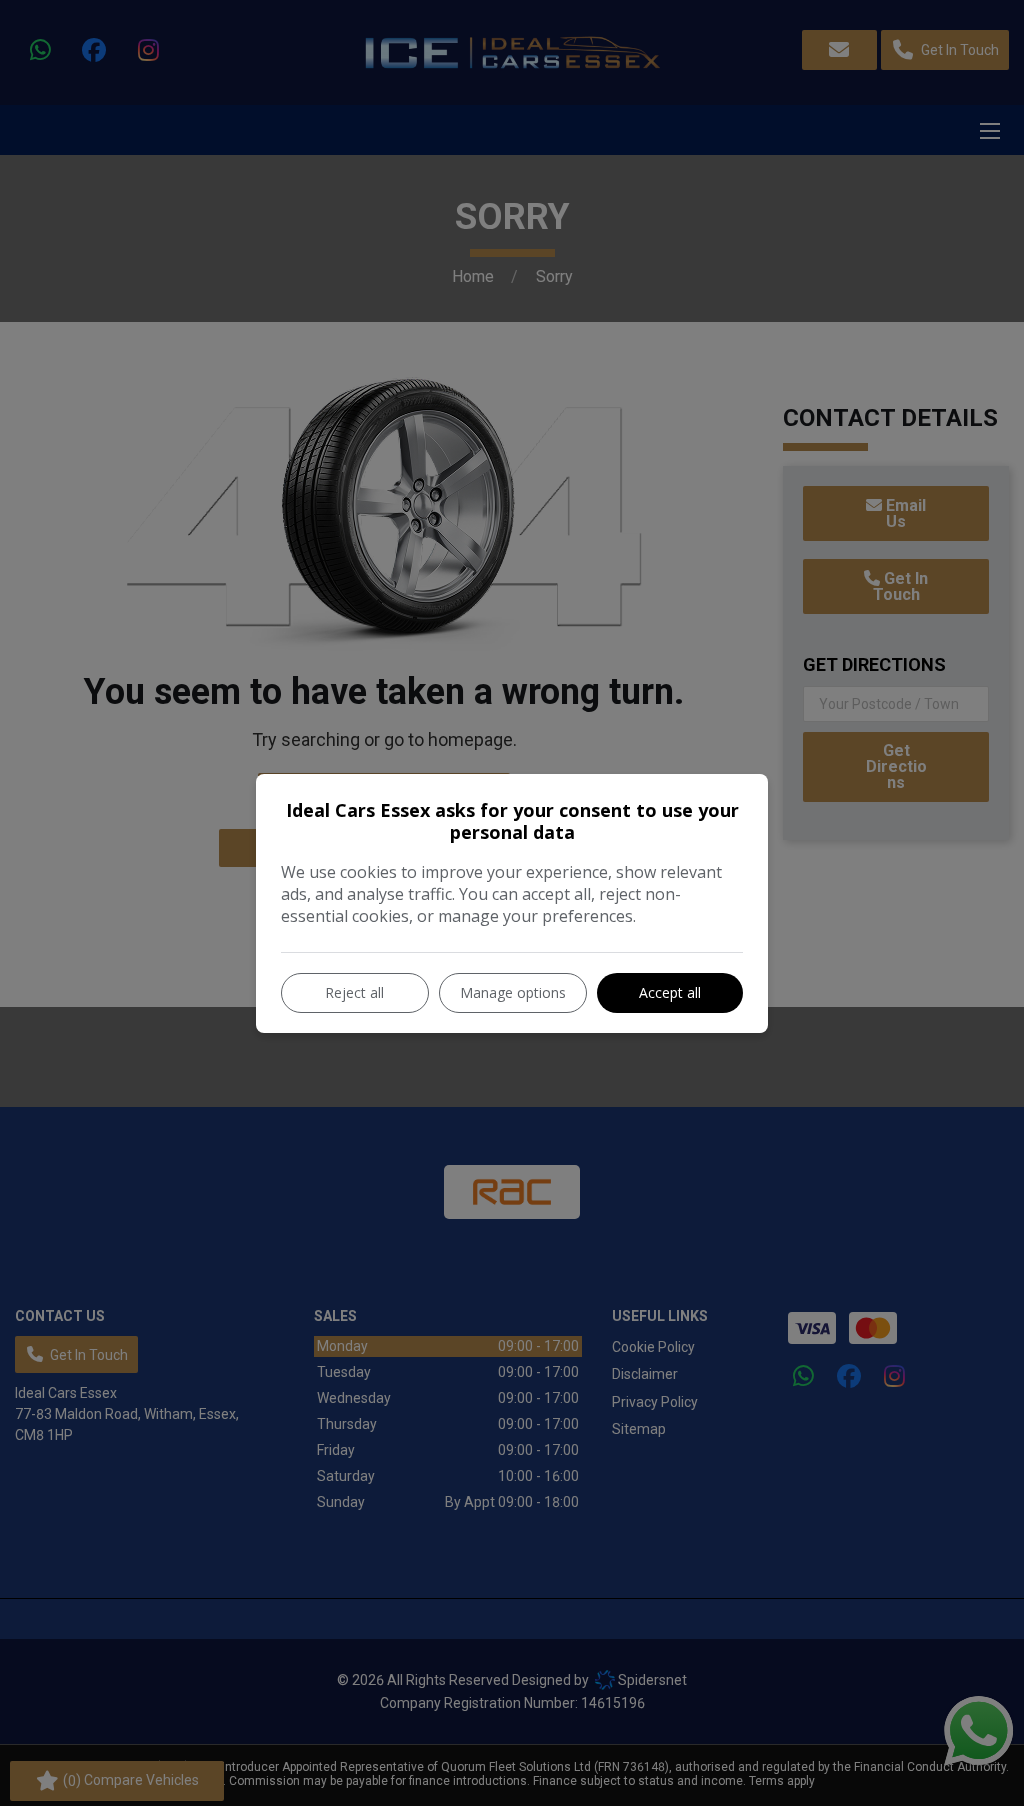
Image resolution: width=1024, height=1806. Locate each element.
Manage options (513, 992)
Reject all (354, 992)
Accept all (670, 992)
